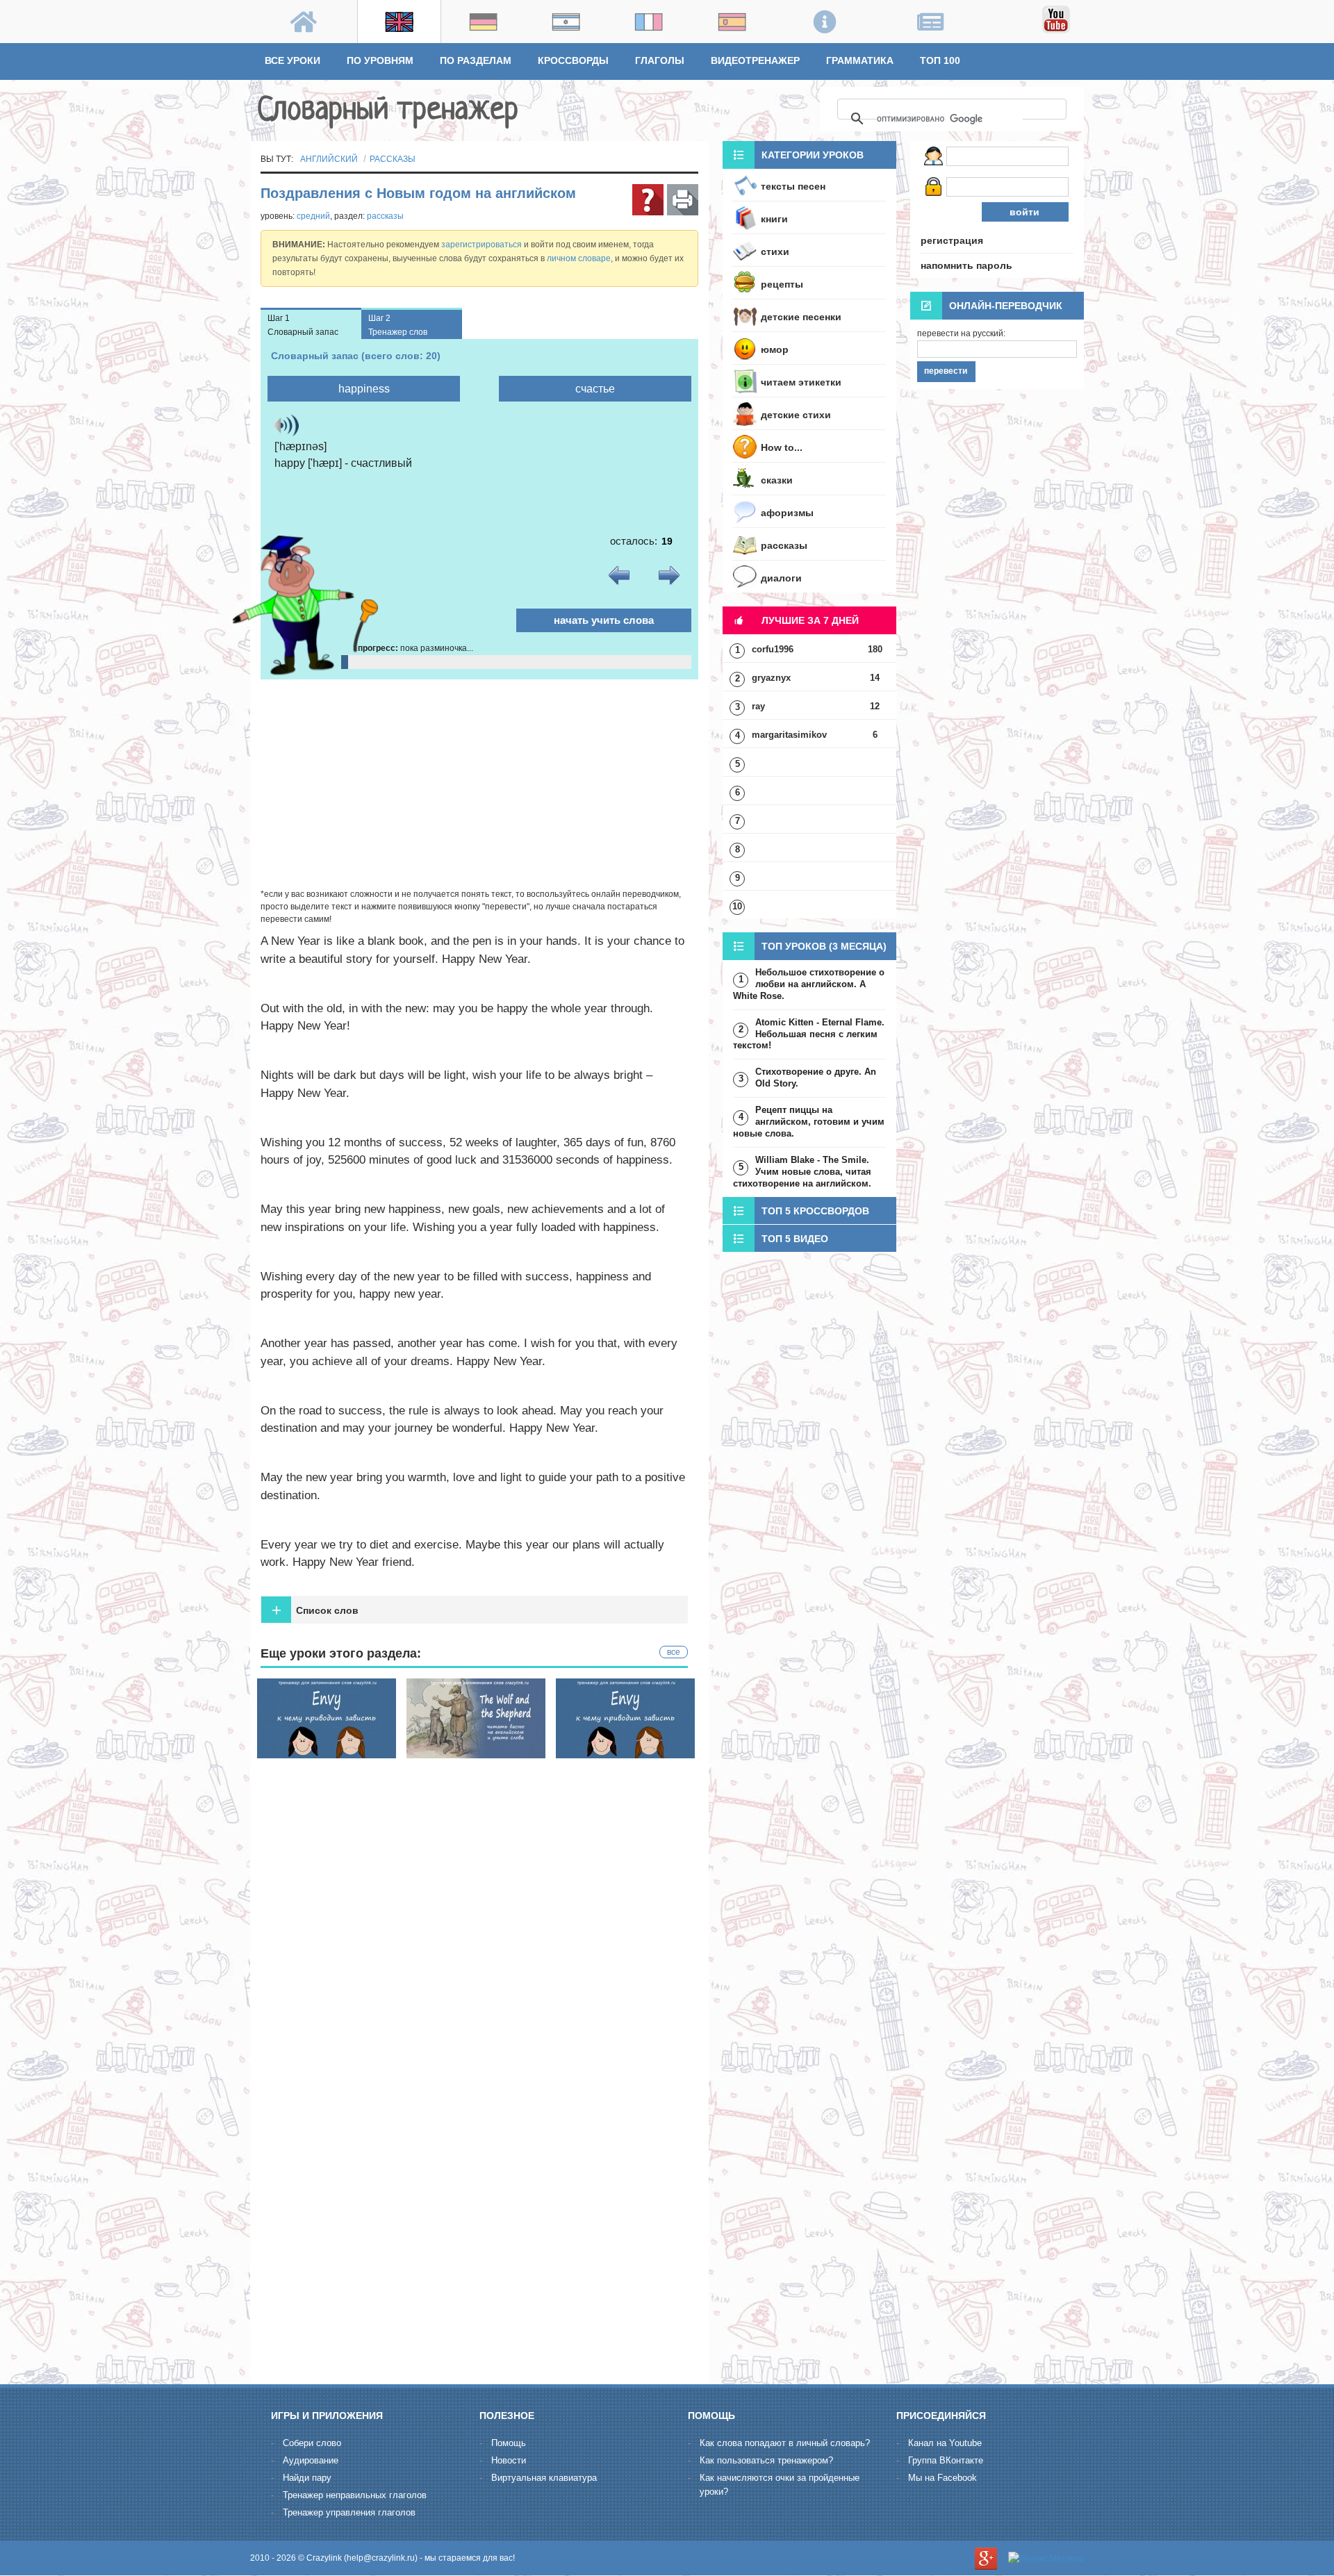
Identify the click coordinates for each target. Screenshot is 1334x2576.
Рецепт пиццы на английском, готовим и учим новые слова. (809, 1122)
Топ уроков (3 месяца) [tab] (824, 946)
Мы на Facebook (942, 2478)
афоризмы (787, 513)
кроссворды (573, 60)
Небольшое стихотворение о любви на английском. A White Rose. (809, 984)
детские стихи (796, 415)
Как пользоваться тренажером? (766, 2460)
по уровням (380, 60)
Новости (509, 2460)
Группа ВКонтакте (946, 2460)
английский (329, 159)
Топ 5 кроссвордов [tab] (815, 1211)
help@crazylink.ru (381, 2558)
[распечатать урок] (683, 200)
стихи (775, 251)
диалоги (781, 578)
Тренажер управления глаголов (349, 2512)
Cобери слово (312, 2443)
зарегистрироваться (481, 245)
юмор (775, 349)
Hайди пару (307, 2478)
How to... (782, 447)
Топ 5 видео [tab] (795, 1239)
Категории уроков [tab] (813, 155)
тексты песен (793, 186)
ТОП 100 (940, 60)
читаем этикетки (801, 382)
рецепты (782, 284)
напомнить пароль (966, 265)
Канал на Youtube (945, 2443)
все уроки (293, 60)
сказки (777, 480)
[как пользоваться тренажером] (648, 200)
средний (313, 216)
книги (774, 219)
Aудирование (311, 2460)
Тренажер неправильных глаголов (355, 2495)
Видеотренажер (755, 60)
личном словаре (579, 258)
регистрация (952, 240)
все (674, 1652)
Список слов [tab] (315, 1610)
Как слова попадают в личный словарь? (785, 2443)
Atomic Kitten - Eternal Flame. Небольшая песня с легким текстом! (809, 1034)
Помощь (509, 2443)
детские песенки (801, 317)
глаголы (660, 60)
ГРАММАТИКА (860, 60)
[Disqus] (479, 2196)
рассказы (393, 159)
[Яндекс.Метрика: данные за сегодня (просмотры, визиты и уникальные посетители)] (1046, 2559)
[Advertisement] (479, 784)
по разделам (476, 60)
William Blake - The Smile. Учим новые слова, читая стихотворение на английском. (802, 1172)
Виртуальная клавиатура (544, 2478)
